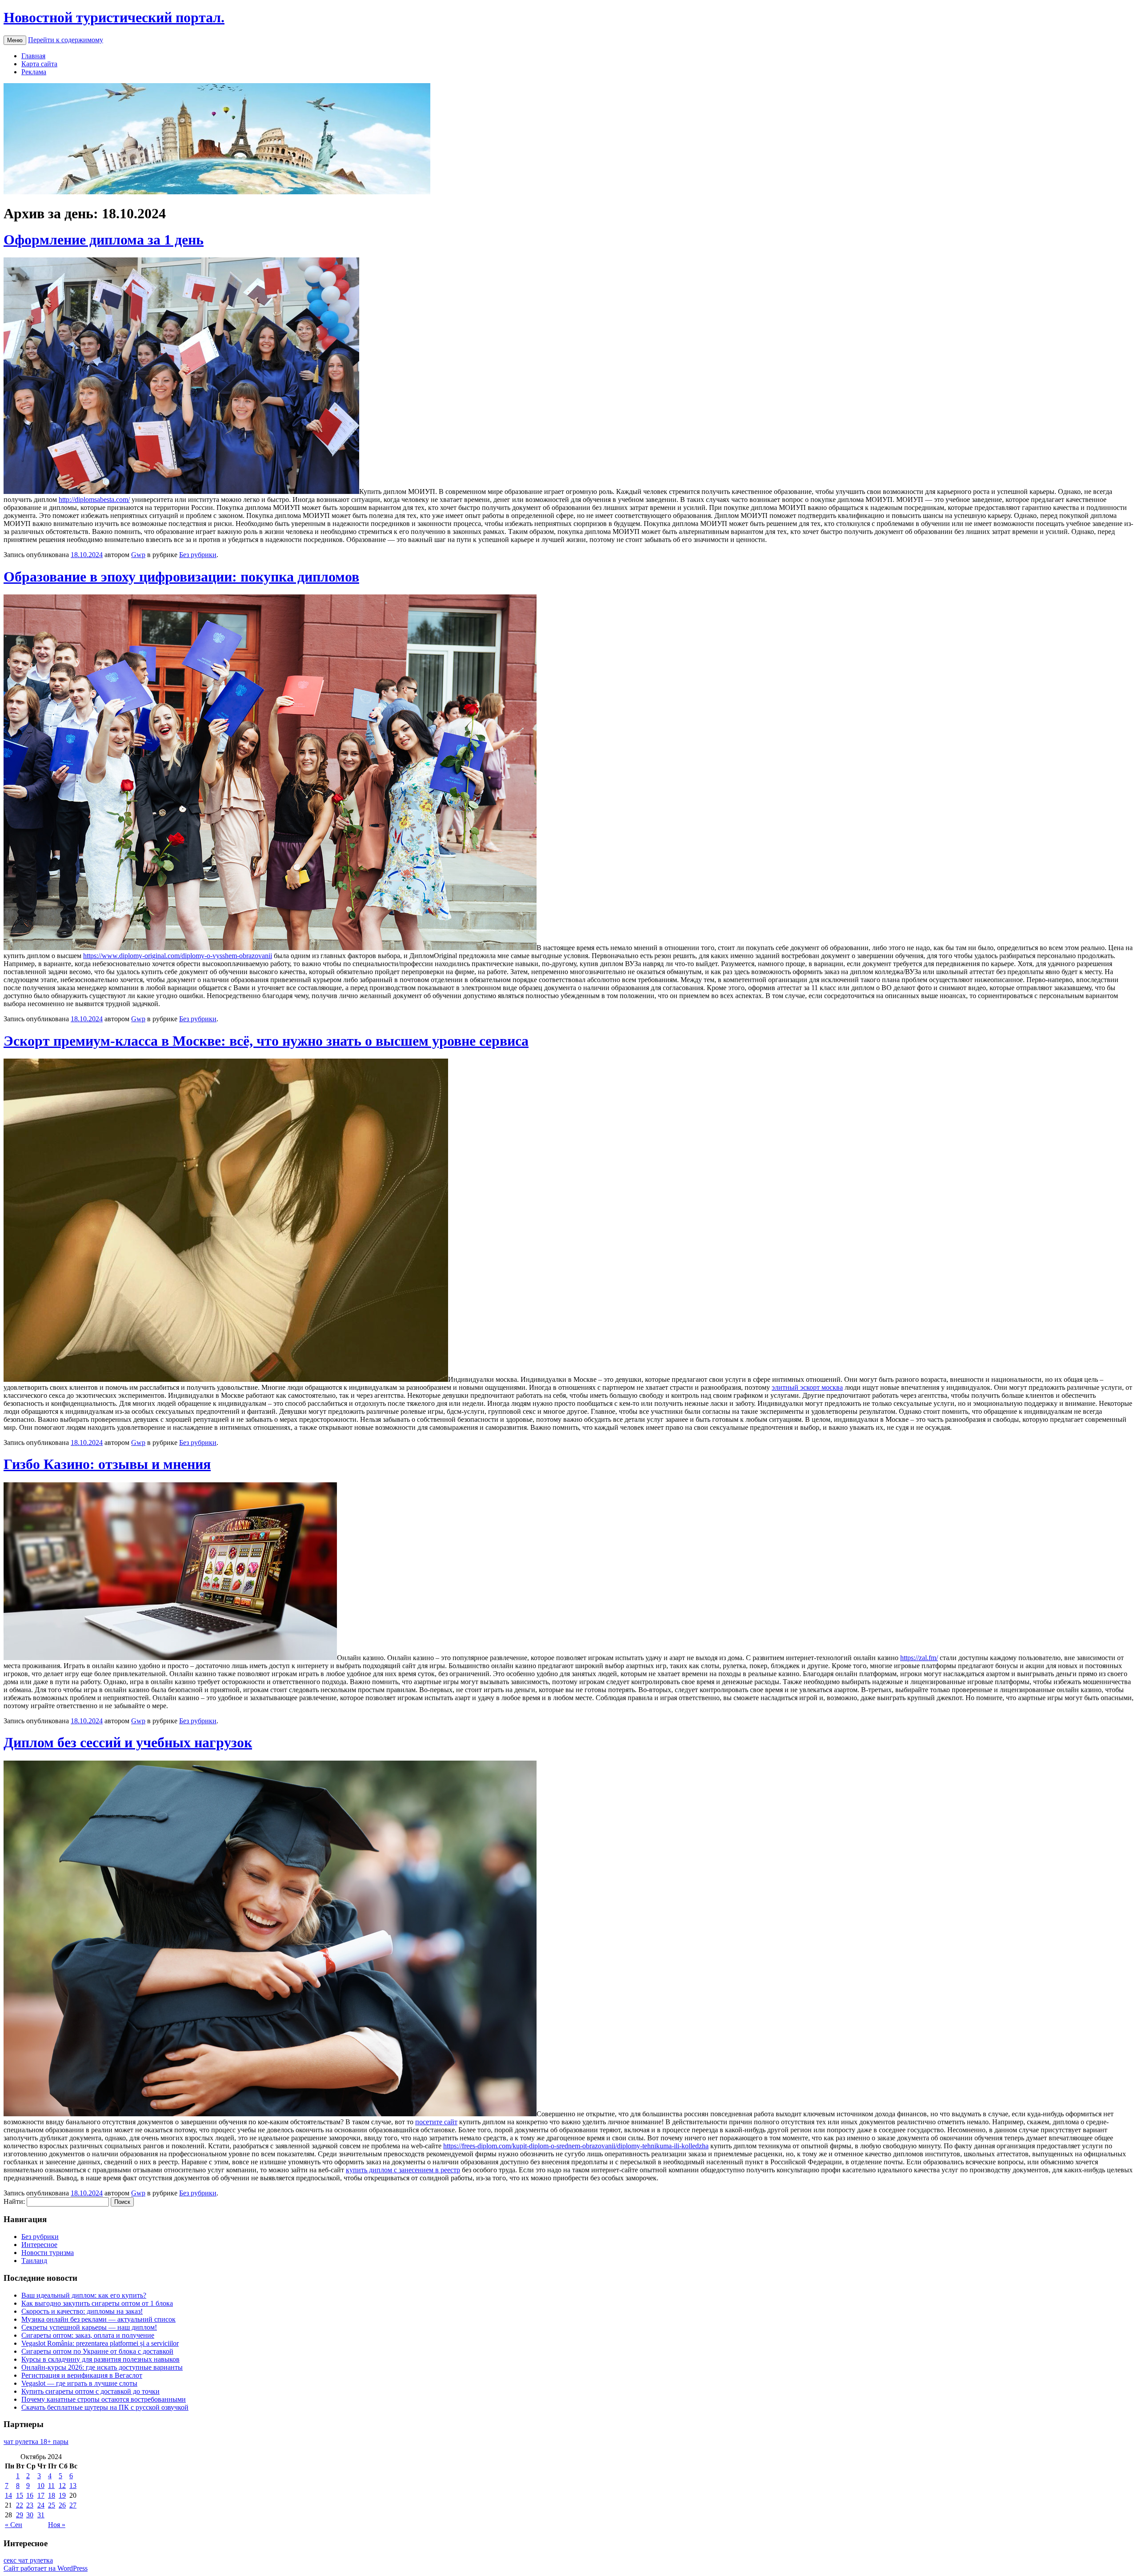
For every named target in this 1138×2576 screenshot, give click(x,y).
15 (20, 2495)
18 (52, 2495)
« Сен (14, 2525)
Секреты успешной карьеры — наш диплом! (89, 2327)
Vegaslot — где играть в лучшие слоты (79, 2383)
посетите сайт (436, 2122)
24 (41, 2505)
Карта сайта (39, 64)
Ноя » (57, 2525)
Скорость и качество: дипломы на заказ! (82, 2311)
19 (62, 2495)
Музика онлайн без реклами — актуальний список (98, 2319)
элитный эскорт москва (807, 1387)
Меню (15, 40)
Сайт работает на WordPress (46, 2568)
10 (41, 2486)
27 (73, 2505)
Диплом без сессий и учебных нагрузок (128, 1742)
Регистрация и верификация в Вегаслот (82, 2375)
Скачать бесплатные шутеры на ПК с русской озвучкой (105, 2407)
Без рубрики (198, 555)
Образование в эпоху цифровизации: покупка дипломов (181, 577)
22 (20, 2505)
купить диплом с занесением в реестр (403, 2170)
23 (30, 2505)
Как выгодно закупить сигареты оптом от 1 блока (97, 2303)
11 (51, 2486)
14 (8, 2495)
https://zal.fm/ (919, 1658)
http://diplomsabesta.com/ (94, 500)
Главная (33, 56)
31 (41, 2515)
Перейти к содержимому (66, 40)
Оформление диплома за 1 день (104, 240)
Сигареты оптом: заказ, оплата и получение (88, 2335)
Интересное (39, 2245)
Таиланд (34, 2261)
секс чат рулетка (28, 2560)
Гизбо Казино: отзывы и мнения (107, 1464)
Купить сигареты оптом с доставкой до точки (90, 2391)
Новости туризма (48, 2253)
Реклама (34, 72)
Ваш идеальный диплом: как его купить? (84, 2295)
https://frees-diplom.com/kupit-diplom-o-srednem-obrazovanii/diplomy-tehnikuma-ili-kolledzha (576, 2146)
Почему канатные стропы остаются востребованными (104, 2399)
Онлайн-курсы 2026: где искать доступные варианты (102, 2367)
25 (52, 2505)
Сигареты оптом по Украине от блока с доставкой (97, 2351)
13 (73, 2486)
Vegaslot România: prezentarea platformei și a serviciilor (100, 2343)
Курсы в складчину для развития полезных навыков (100, 2359)
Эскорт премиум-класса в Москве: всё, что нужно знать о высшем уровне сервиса (266, 1041)
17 (41, 2495)
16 (30, 2495)
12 (62, 2486)
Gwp (138, 555)
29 (20, 2515)
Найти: (14, 2201)
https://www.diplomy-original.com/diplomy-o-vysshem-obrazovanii (178, 956)
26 (62, 2505)
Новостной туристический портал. (114, 17)
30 (30, 2515)
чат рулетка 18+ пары (36, 2442)
